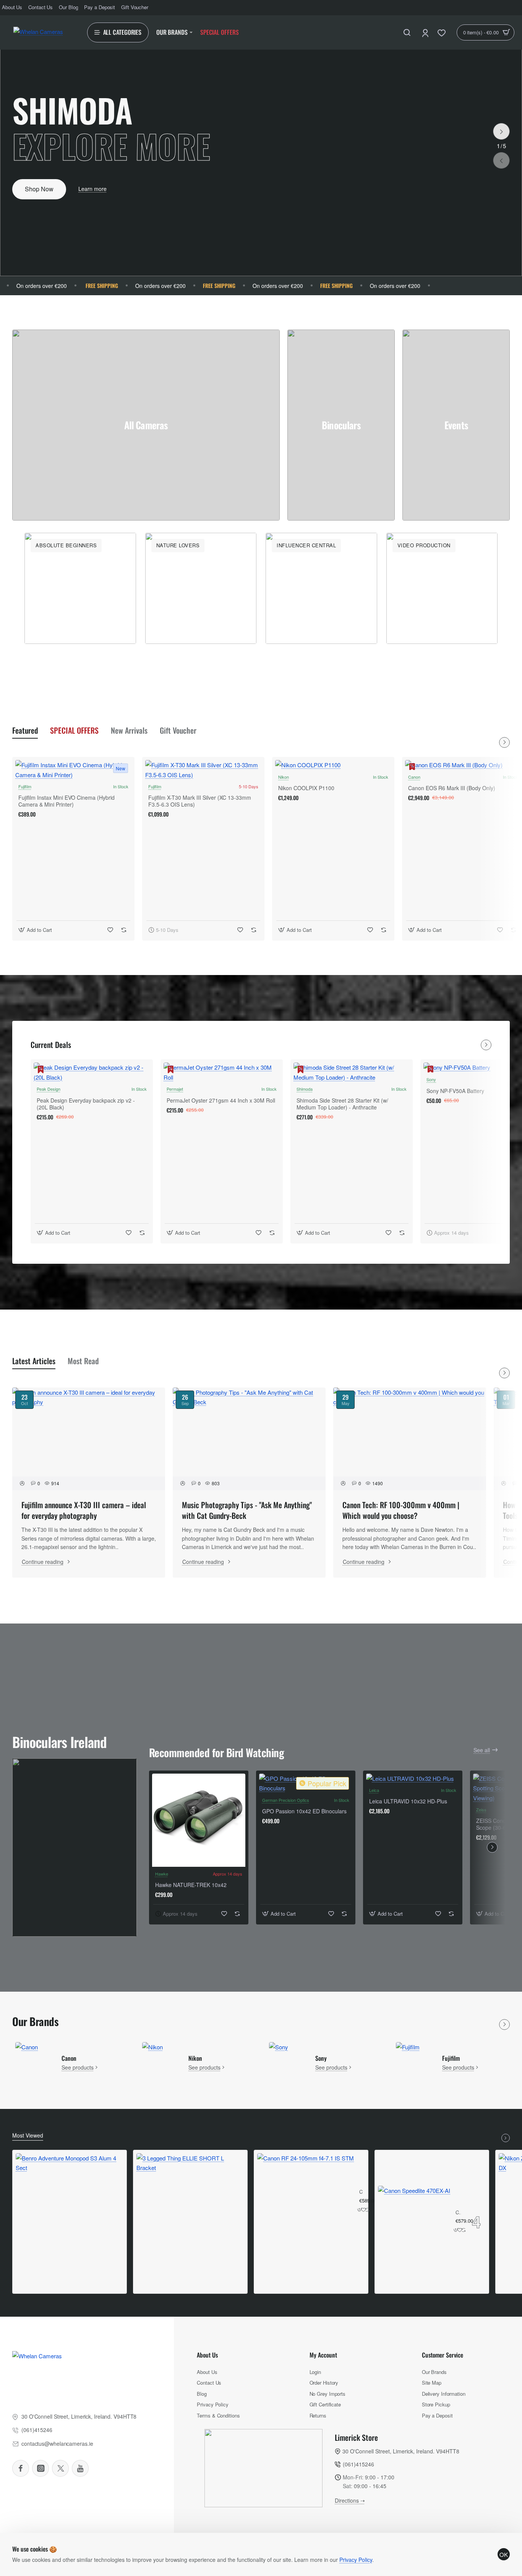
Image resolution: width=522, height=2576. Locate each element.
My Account (323, 2355)
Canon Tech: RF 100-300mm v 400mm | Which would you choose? (401, 1510)
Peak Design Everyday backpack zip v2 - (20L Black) (86, 1104)
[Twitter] (60, 2468)
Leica (374, 1790)
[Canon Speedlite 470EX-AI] (414, 2222)
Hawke (162, 1874)
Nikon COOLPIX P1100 (306, 788)
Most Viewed (28, 2135)
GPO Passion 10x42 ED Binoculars (304, 1811)
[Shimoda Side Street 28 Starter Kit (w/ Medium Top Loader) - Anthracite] (352, 1072)
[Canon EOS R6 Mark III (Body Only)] (463, 765)
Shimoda (305, 1089)
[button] (501, 160)
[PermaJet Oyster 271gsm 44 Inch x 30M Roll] (222, 1072)
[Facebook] (21, 2468)
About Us (207, 2355)
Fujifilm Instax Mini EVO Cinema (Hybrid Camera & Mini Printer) (66, 801)
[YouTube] (80, 2468)
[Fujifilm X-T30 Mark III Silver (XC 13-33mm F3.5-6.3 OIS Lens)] (203, 770)
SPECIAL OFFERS (74, 730)
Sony (431, 1079)
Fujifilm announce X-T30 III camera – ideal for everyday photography (84, 1510)
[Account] (426, 32)
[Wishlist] (442, 32)
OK (504, 2554)
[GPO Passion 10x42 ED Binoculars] (306, 1783)
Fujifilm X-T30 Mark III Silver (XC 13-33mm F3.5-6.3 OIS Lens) (200, 801)
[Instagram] (41, 2468)
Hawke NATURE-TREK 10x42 (191, 1885)
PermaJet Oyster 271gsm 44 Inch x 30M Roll (221, 1100)
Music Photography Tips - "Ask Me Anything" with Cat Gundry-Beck (247, 1510)
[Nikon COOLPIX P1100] (333, 765)
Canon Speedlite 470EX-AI (458, 2213)
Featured (25, 730)
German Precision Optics (286, 1800)
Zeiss (481, 1810)
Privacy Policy (356, 2560)
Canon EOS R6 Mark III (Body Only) (452, 788)
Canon (414, 777)
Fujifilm (25, 786)
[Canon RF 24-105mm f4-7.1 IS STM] (306, 2202)
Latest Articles (34, 1361)
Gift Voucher (178, 730)
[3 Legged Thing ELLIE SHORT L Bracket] (190, 2207)
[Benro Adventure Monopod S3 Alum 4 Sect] (70, 2207)
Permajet (175, 1089)
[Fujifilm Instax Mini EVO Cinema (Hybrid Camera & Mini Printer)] (73, 770)
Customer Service (443, 2355)
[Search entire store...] (407, 32)
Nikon (284, 777)
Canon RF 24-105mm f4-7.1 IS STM (361, 2192)
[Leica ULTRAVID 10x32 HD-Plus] (413, 1779)
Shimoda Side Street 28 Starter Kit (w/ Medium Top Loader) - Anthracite (342, 1104)
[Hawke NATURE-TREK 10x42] (199, 1820)
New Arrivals (129, 730)
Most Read (83, 1361)
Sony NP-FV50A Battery (455, 1091)
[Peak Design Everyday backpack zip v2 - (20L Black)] (92, 1072)
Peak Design (49, 1089)
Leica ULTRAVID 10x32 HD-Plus (408, 1801)
